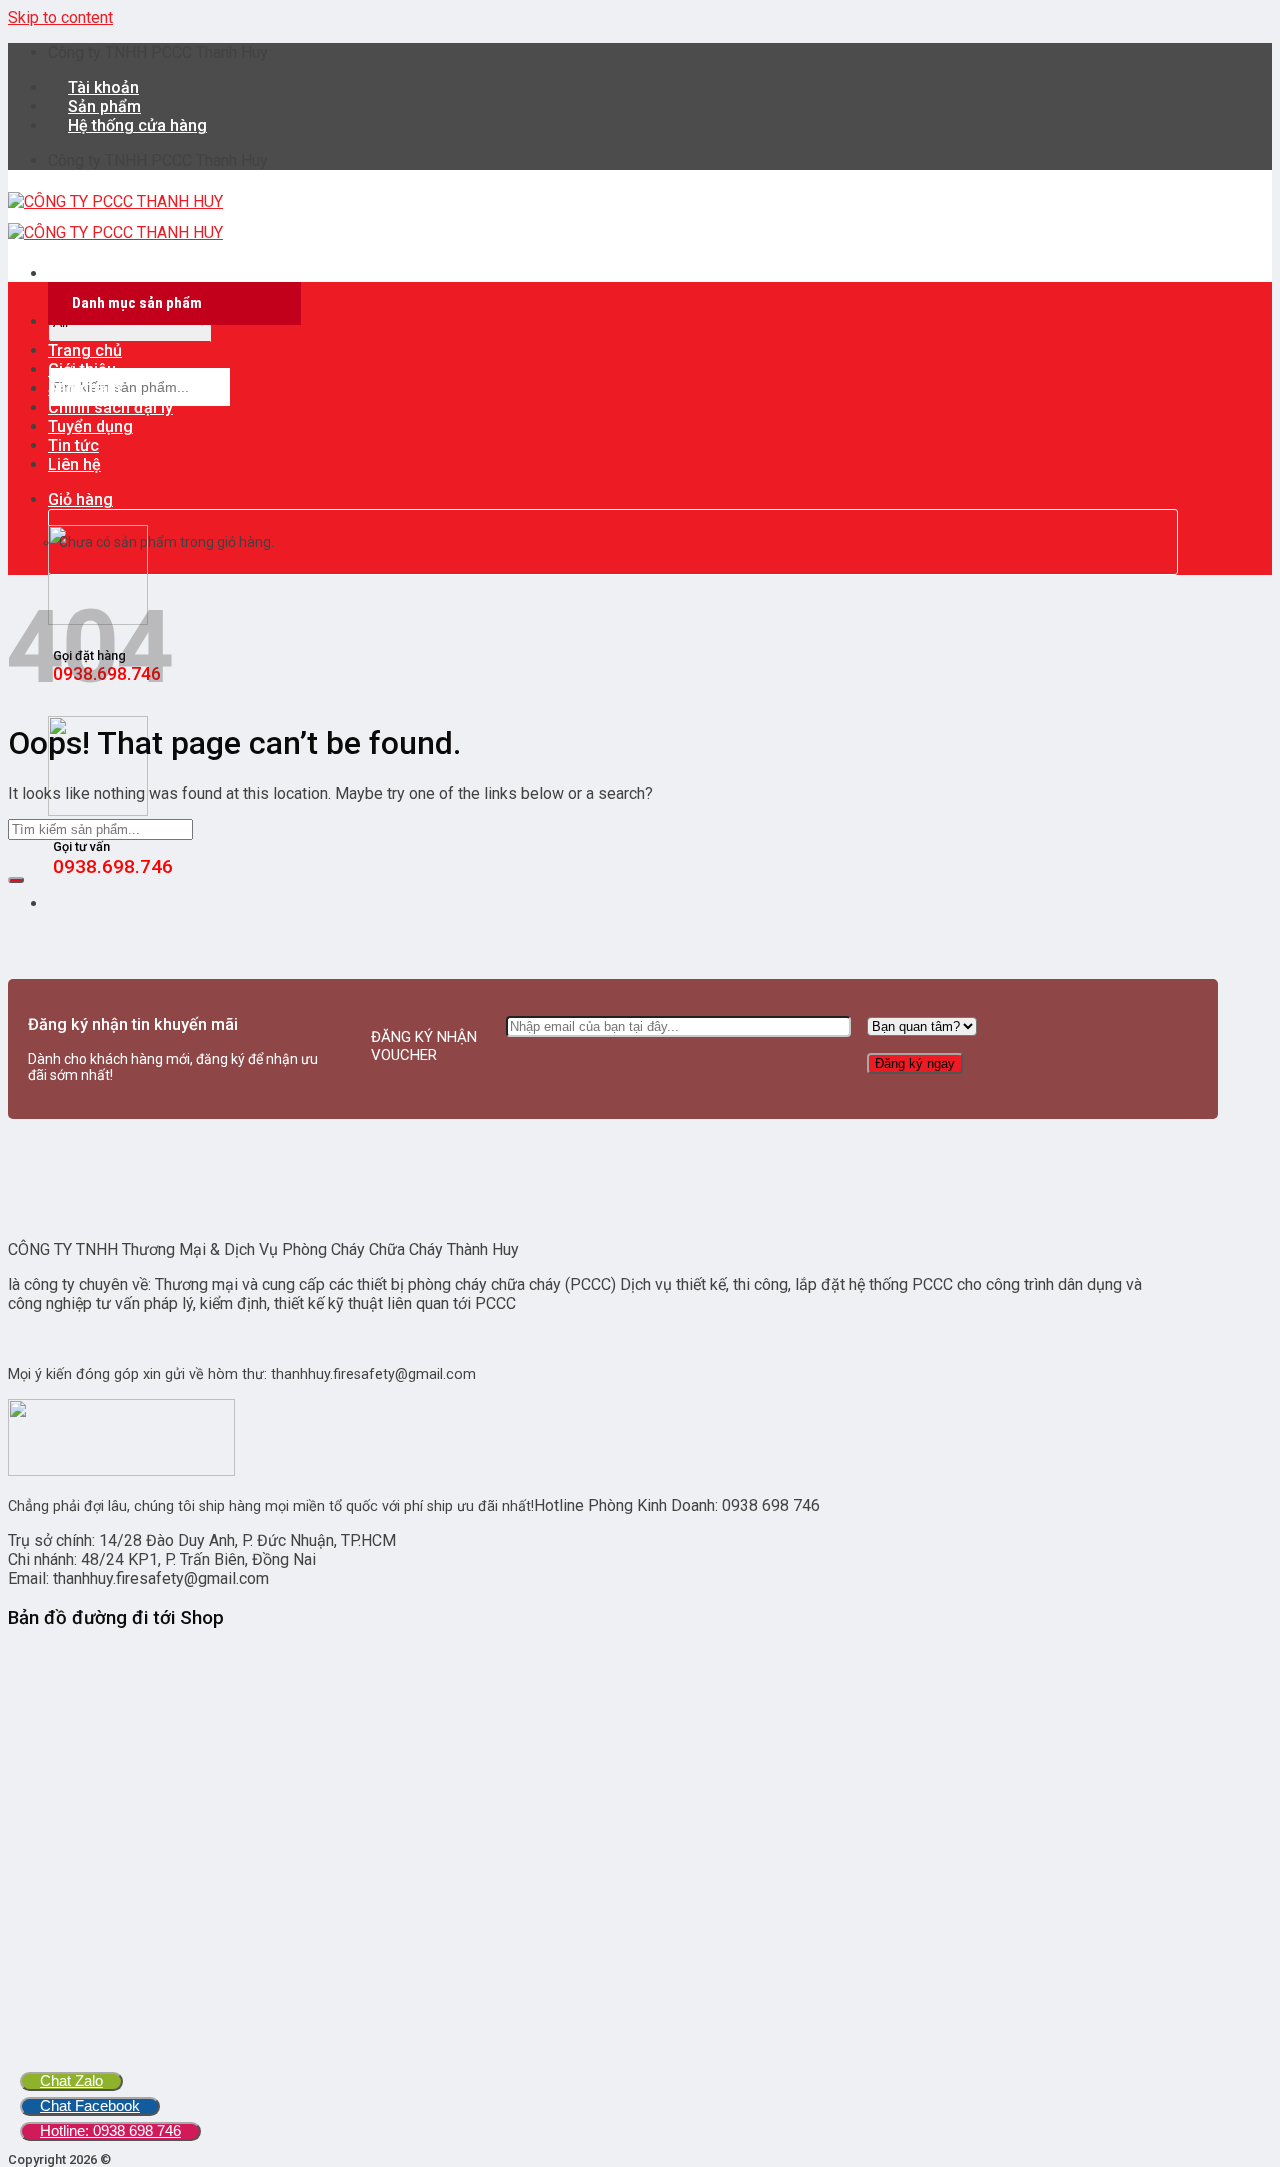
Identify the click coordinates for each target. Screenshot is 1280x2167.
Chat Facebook (90, 2105)
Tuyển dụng (90, 426)
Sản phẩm (84, 388)
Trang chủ (85, 350)
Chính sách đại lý (110, 407)
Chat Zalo (71, 2080)
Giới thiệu (82, 369)
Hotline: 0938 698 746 (110, 2130)
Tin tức (73, 445)
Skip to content (60, 17)
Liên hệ (74, 464)
